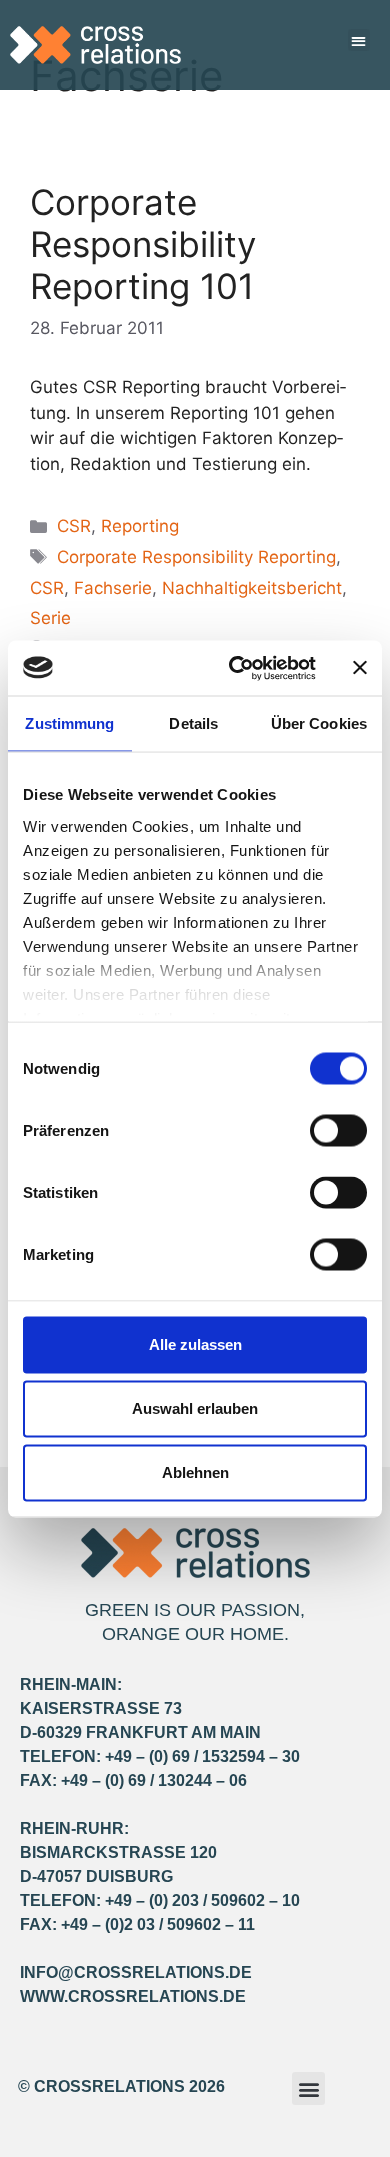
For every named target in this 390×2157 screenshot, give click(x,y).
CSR (74, 526)
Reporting (140, 526)
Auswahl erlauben (195, 1408)
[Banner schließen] (360, 668)
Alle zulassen (195, 1344)
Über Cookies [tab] (319, 723)
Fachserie (113, 588)
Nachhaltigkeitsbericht (252, 588)
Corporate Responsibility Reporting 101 (143, 244)
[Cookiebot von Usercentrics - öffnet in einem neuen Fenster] (236, 668)
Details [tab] (193, 723)
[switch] (338, 1131)
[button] (359, 40)
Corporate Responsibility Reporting (196, 557)
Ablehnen (195, 1472)
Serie (50, 618)
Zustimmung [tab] (69, 723)
